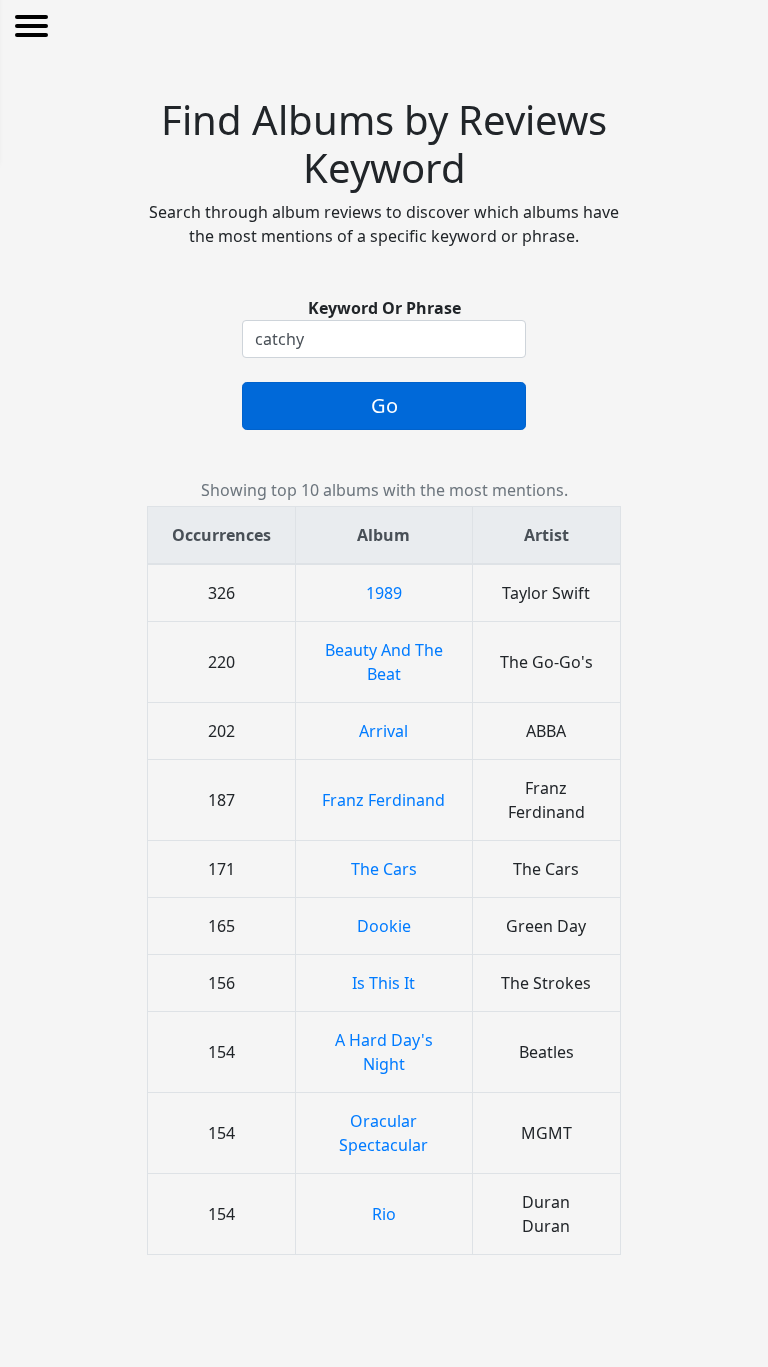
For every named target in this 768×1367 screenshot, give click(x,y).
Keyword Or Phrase (384, 308)
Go (384, 405)
